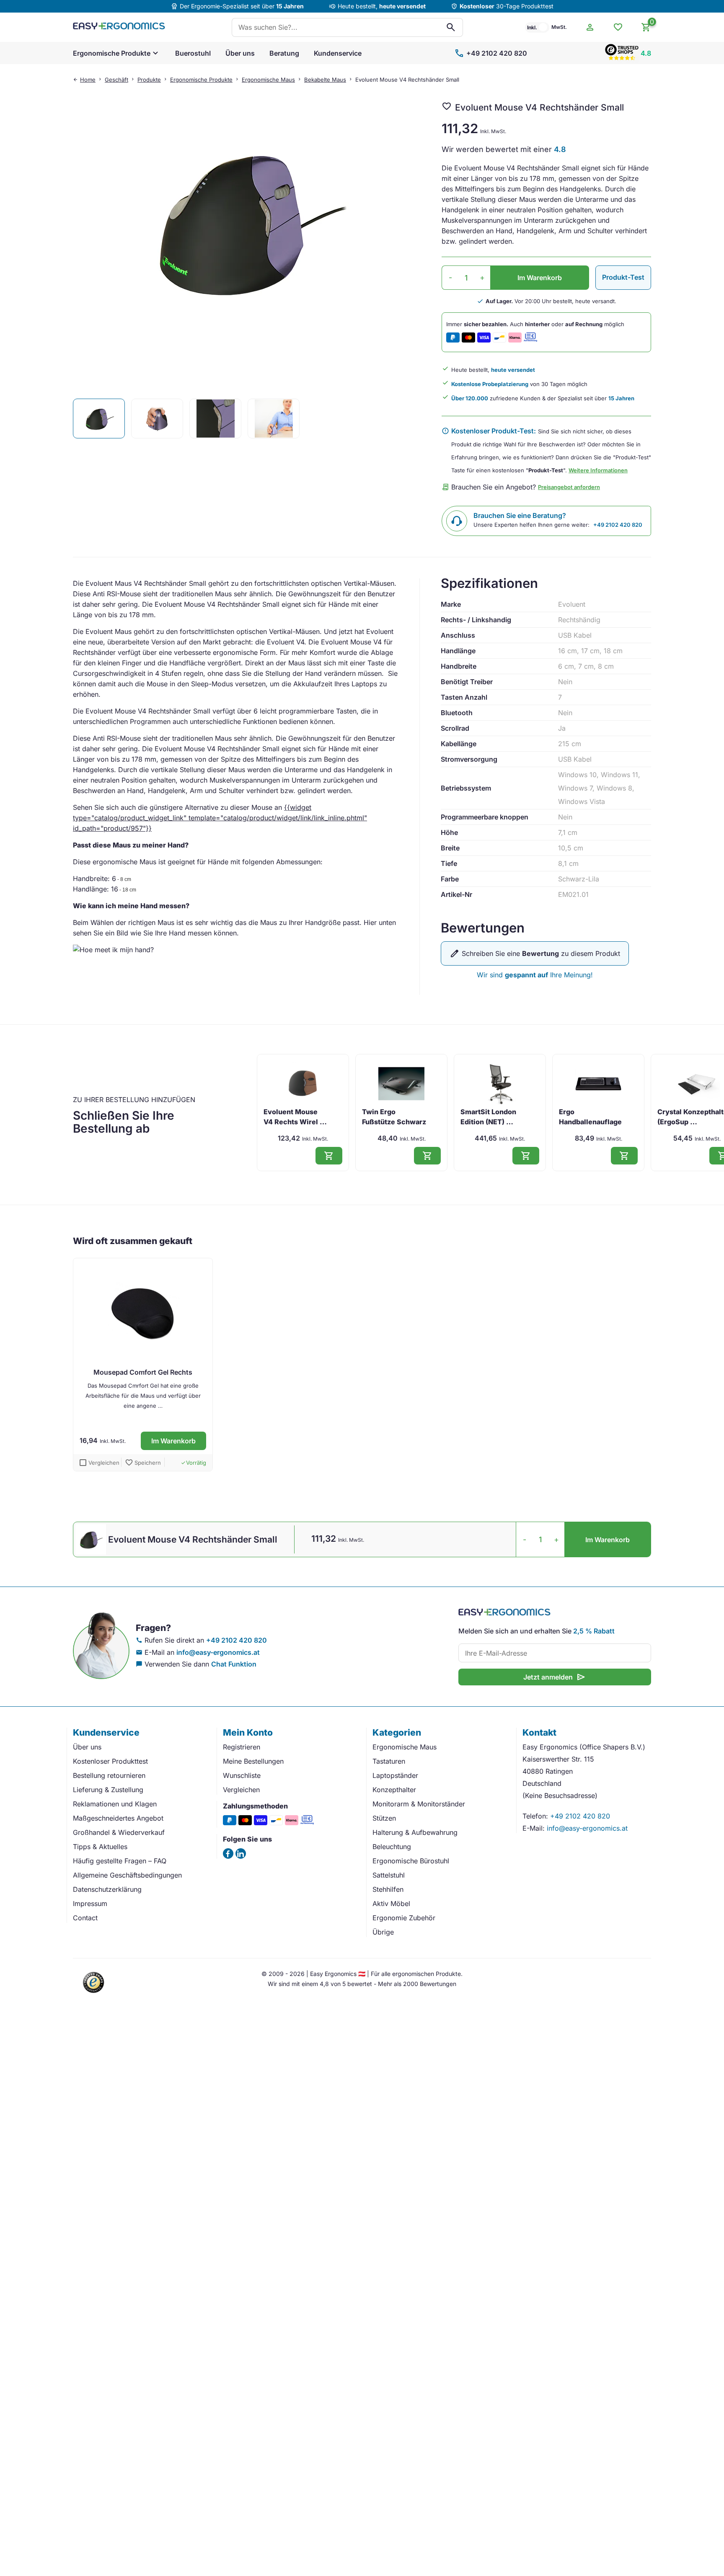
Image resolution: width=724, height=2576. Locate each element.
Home (88, 80)
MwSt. (559, 27)
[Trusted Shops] (94, 1994)
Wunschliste (242, 1775)
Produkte (149, 80)
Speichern (143, 1463)
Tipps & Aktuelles (100, 1847)
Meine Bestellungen (253, 1761)
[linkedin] (241, 1853)
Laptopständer (395, 1775)
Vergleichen (241, 1790)
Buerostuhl (193, 53)
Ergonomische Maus (268, 80)
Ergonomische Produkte (112, 53)
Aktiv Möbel (391, 1904)
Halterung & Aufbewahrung (415, 1832)
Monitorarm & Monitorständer (419, 1804)
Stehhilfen (388, 1889)
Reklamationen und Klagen (115, 1804)
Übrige (383, 1932)
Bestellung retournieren (109, 1775)
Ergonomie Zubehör (404, 1918)
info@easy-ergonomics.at (218, 1652)
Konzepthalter (394, 1790)
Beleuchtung (392, 1847)
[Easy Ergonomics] (119, 27)
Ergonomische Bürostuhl (411, 1861)
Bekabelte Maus (325, 80)
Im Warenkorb (540, 278)
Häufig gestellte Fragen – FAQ (120, 1861)
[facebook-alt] (228, 1853)
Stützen (384, 1818)
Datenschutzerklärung (107, 1889)
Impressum (90, 1904)
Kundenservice (338, 53)
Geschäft (116, 80)
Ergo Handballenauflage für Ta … (590, 1122)
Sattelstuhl (389, 1875)
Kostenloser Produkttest (110, 1761)
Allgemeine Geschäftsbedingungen (127, 1875)
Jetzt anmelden (555, 1677)
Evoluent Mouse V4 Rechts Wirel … (295, 1117)
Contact (85, 1918)
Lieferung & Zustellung (108, 1790)
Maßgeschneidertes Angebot (118, 1818)
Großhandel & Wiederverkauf (119, 1832)
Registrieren (242, 1747)
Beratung (284, 53)
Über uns (240, 53)
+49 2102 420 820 (491, 53)
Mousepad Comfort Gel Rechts (143, 1372)
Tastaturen (389, 1761)
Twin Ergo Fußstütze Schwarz (394, 1117)
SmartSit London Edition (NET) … (488, 1117)
